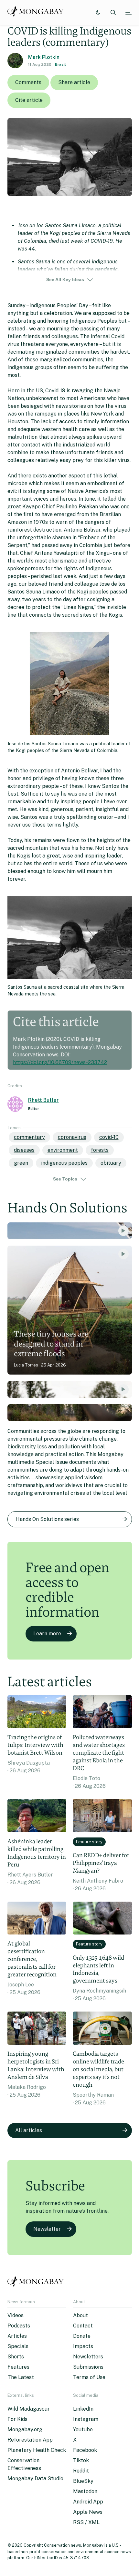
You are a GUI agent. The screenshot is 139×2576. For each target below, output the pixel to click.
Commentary (29, 1137)
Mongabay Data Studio (35, 2478)
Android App (88, 2502)
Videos (16, 2315)
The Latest (21, 2377)
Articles (17, 2336)
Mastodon (85, 2491)
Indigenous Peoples (64, 1163)
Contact (83, 2326)
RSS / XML (86, 2522)
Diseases (24, 1150)
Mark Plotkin (44, 57)
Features (18, 2367)
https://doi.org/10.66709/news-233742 (60, 1062)
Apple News (88, 2512)
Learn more (47, 1634)
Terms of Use (89, 2377)
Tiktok (81, 2460)
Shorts (16, 2357)
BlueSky (83, 2481)
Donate (82, 2336)
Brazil (60, 64)
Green (21, 1163)
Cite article (29, 100)
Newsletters (88, 2357)
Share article (74, 82)
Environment (63, 1150)
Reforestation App (30, 2440)
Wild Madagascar (29, 2409)
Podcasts (19, 2326)
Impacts (83, 2346)
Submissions (88, 2367)
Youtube (83, 2429)
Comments (28, 82)
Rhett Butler (43, 1100)
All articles (29, 2130)
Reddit (81, 2471)
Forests (100, 1150)
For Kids (17, 2419)
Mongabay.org (25, 2429)
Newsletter (47, 2229)
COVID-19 (109, 1137)
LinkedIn (83, 2409)
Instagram (86, 2419)
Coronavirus (72, 1137)
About (80, 2315)
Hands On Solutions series (47, 1519)
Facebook (85, 2450)
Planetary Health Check (37, 2450)
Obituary (111, 1163)
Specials (18, 2346)
